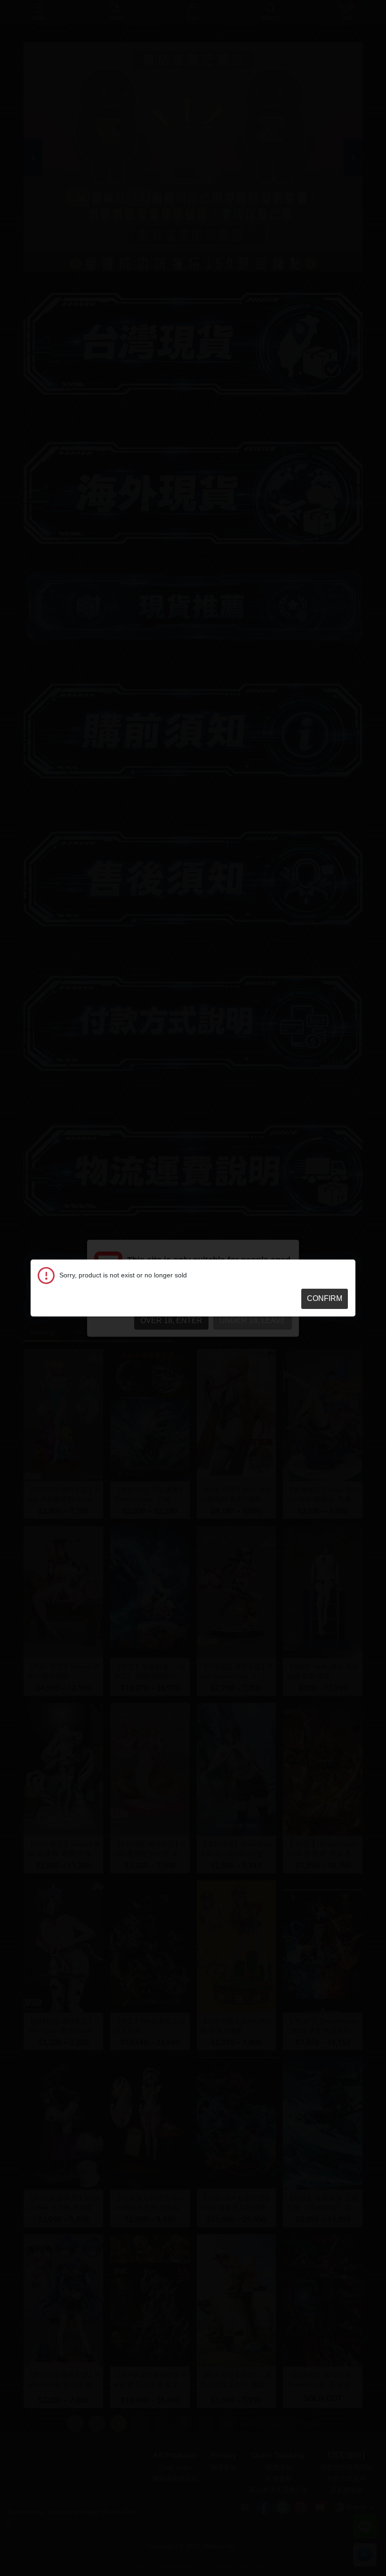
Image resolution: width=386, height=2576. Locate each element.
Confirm (325, 1298)
